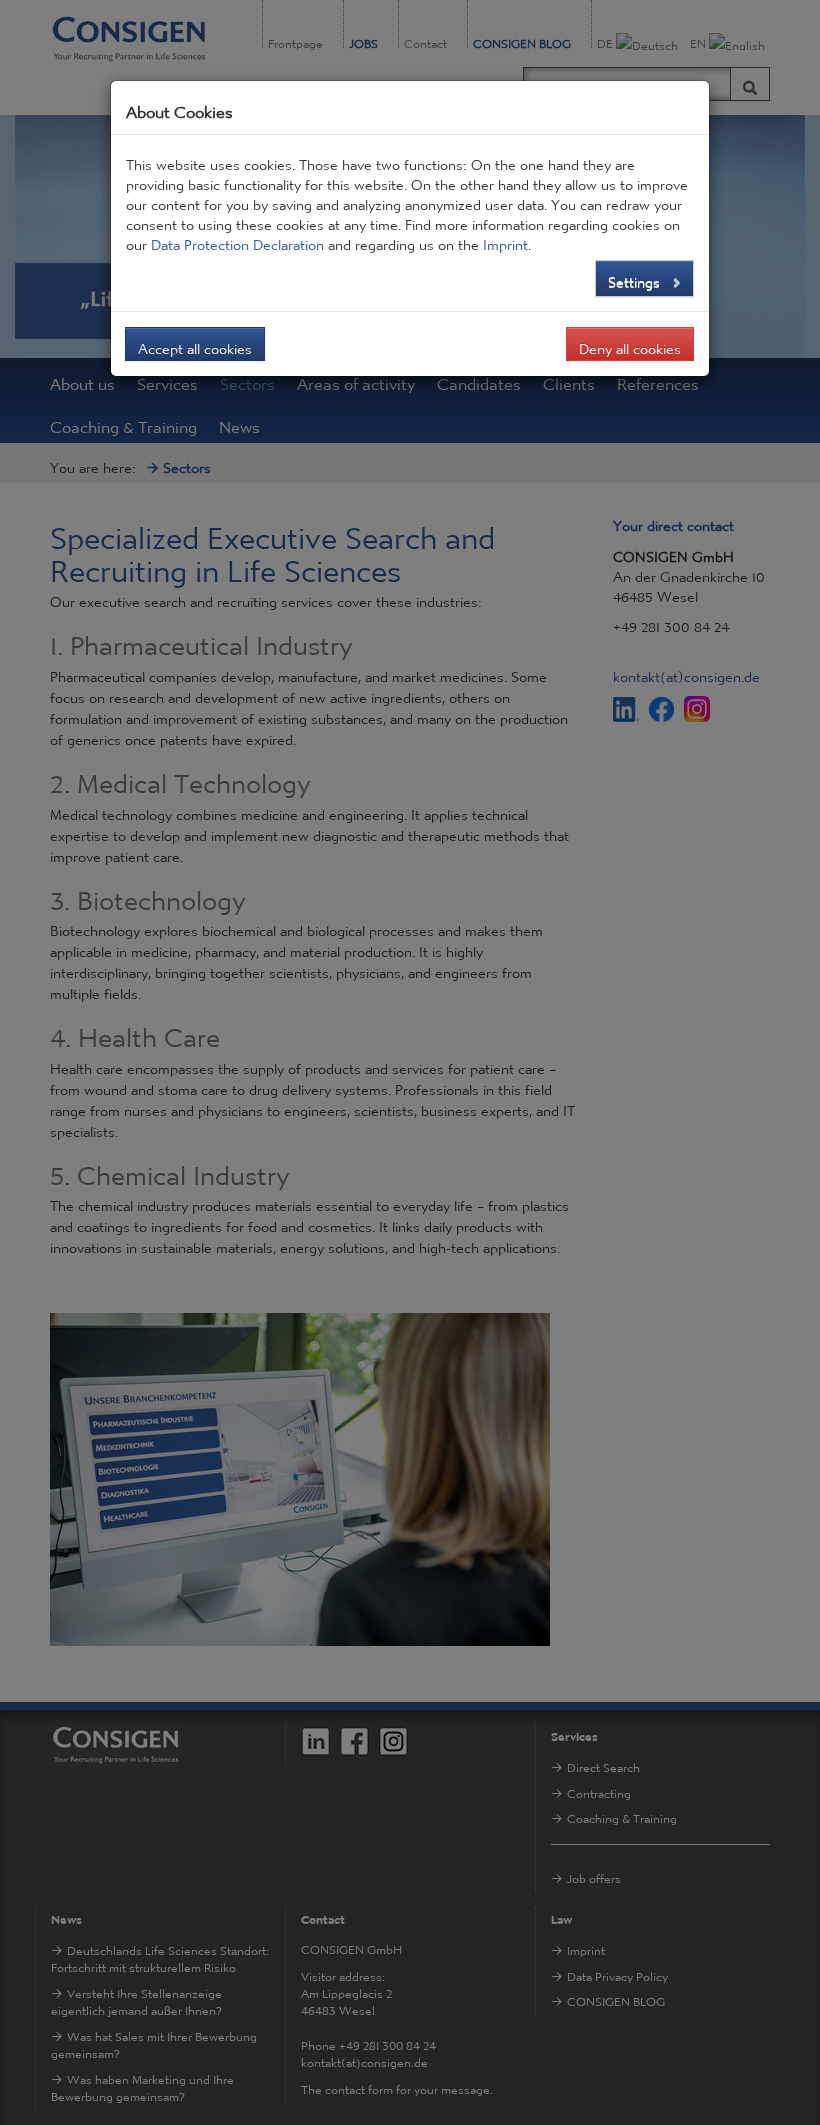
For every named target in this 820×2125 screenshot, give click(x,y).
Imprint (505, 240)
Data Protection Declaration (237, 240)
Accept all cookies (195, 344)
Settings (636, 277)
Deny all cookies (630, 344)
